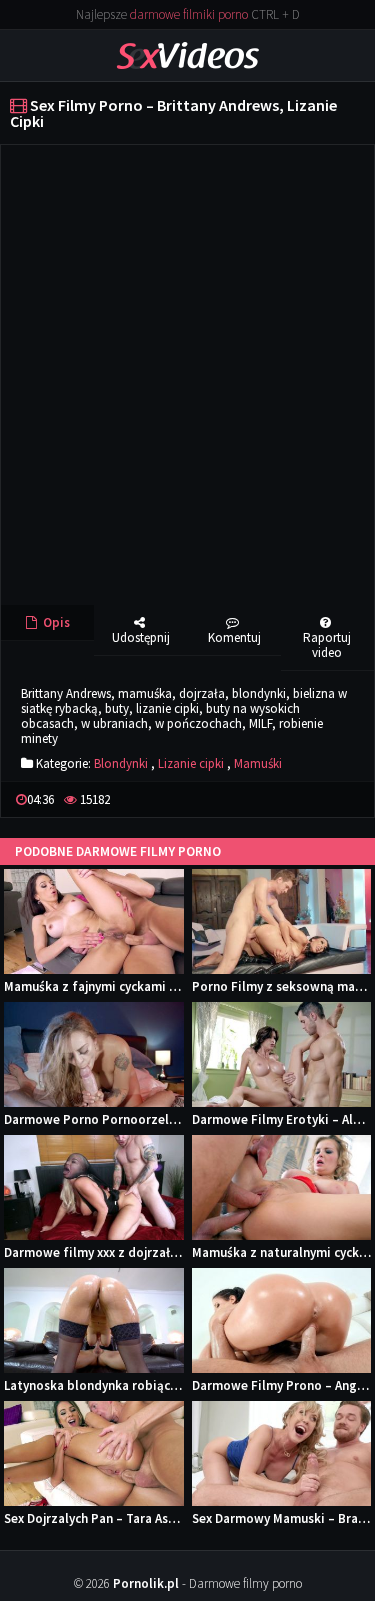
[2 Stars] (303, 799)
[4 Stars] (335, 799)
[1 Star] (287, 799)
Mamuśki (258, 763)
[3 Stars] (319, 799)
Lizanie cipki (191, 763)
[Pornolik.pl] (187, 54)
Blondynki (121, 763)
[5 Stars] (351, 799)
